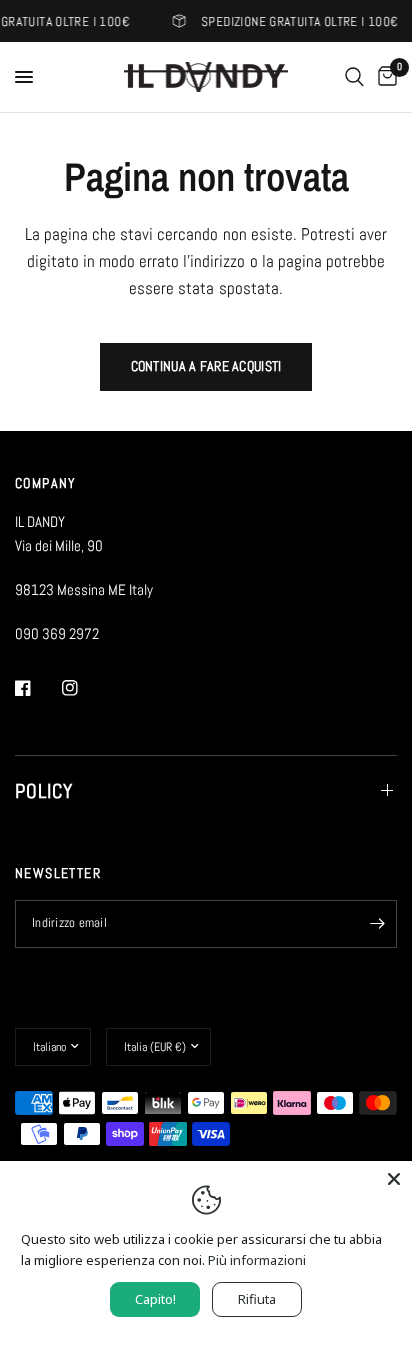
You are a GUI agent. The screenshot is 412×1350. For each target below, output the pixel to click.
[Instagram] (84, 688)
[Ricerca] (354, 77)
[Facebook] (37, 688)
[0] (384, 77)
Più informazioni (257, 1260)
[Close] (394, 1179)
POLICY (44, 791)
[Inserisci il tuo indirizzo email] (377, 924)
